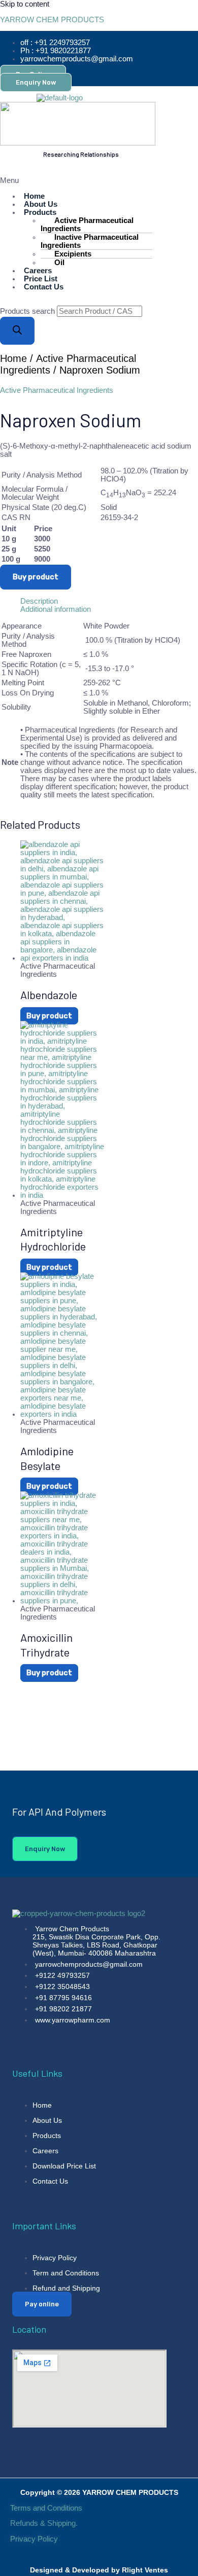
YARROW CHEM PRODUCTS (52, 20)
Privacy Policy (35, 2539)
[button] (40, 180)
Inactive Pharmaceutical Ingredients (90, 241)
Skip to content (25, 4)
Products (40, 212)
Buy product (36, 577)
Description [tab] (39, 601)
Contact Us (44, 287)
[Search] (17, 331)
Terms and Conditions (46, 2508)
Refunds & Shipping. (44, 2523)
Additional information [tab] (56, 609)
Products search (28, 311)
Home (13, 358)
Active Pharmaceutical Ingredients (87, 225)
